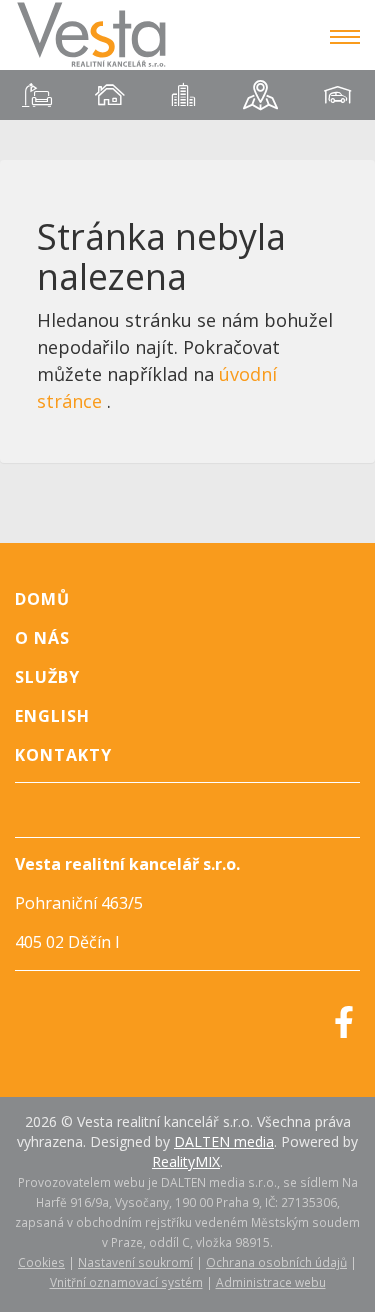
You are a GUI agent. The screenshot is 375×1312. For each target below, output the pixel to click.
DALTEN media (224, 1141)
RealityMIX (186, 1161)
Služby (47, 677)
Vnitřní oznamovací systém (126, 1282)
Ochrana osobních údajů (276, 1262)
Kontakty (63, 755)
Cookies (41, 1262)
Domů (42, 599)
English (52, 716)
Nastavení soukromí (135, 1262)
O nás (42, 638)
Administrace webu (271, 1282)
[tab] (36, 95)
